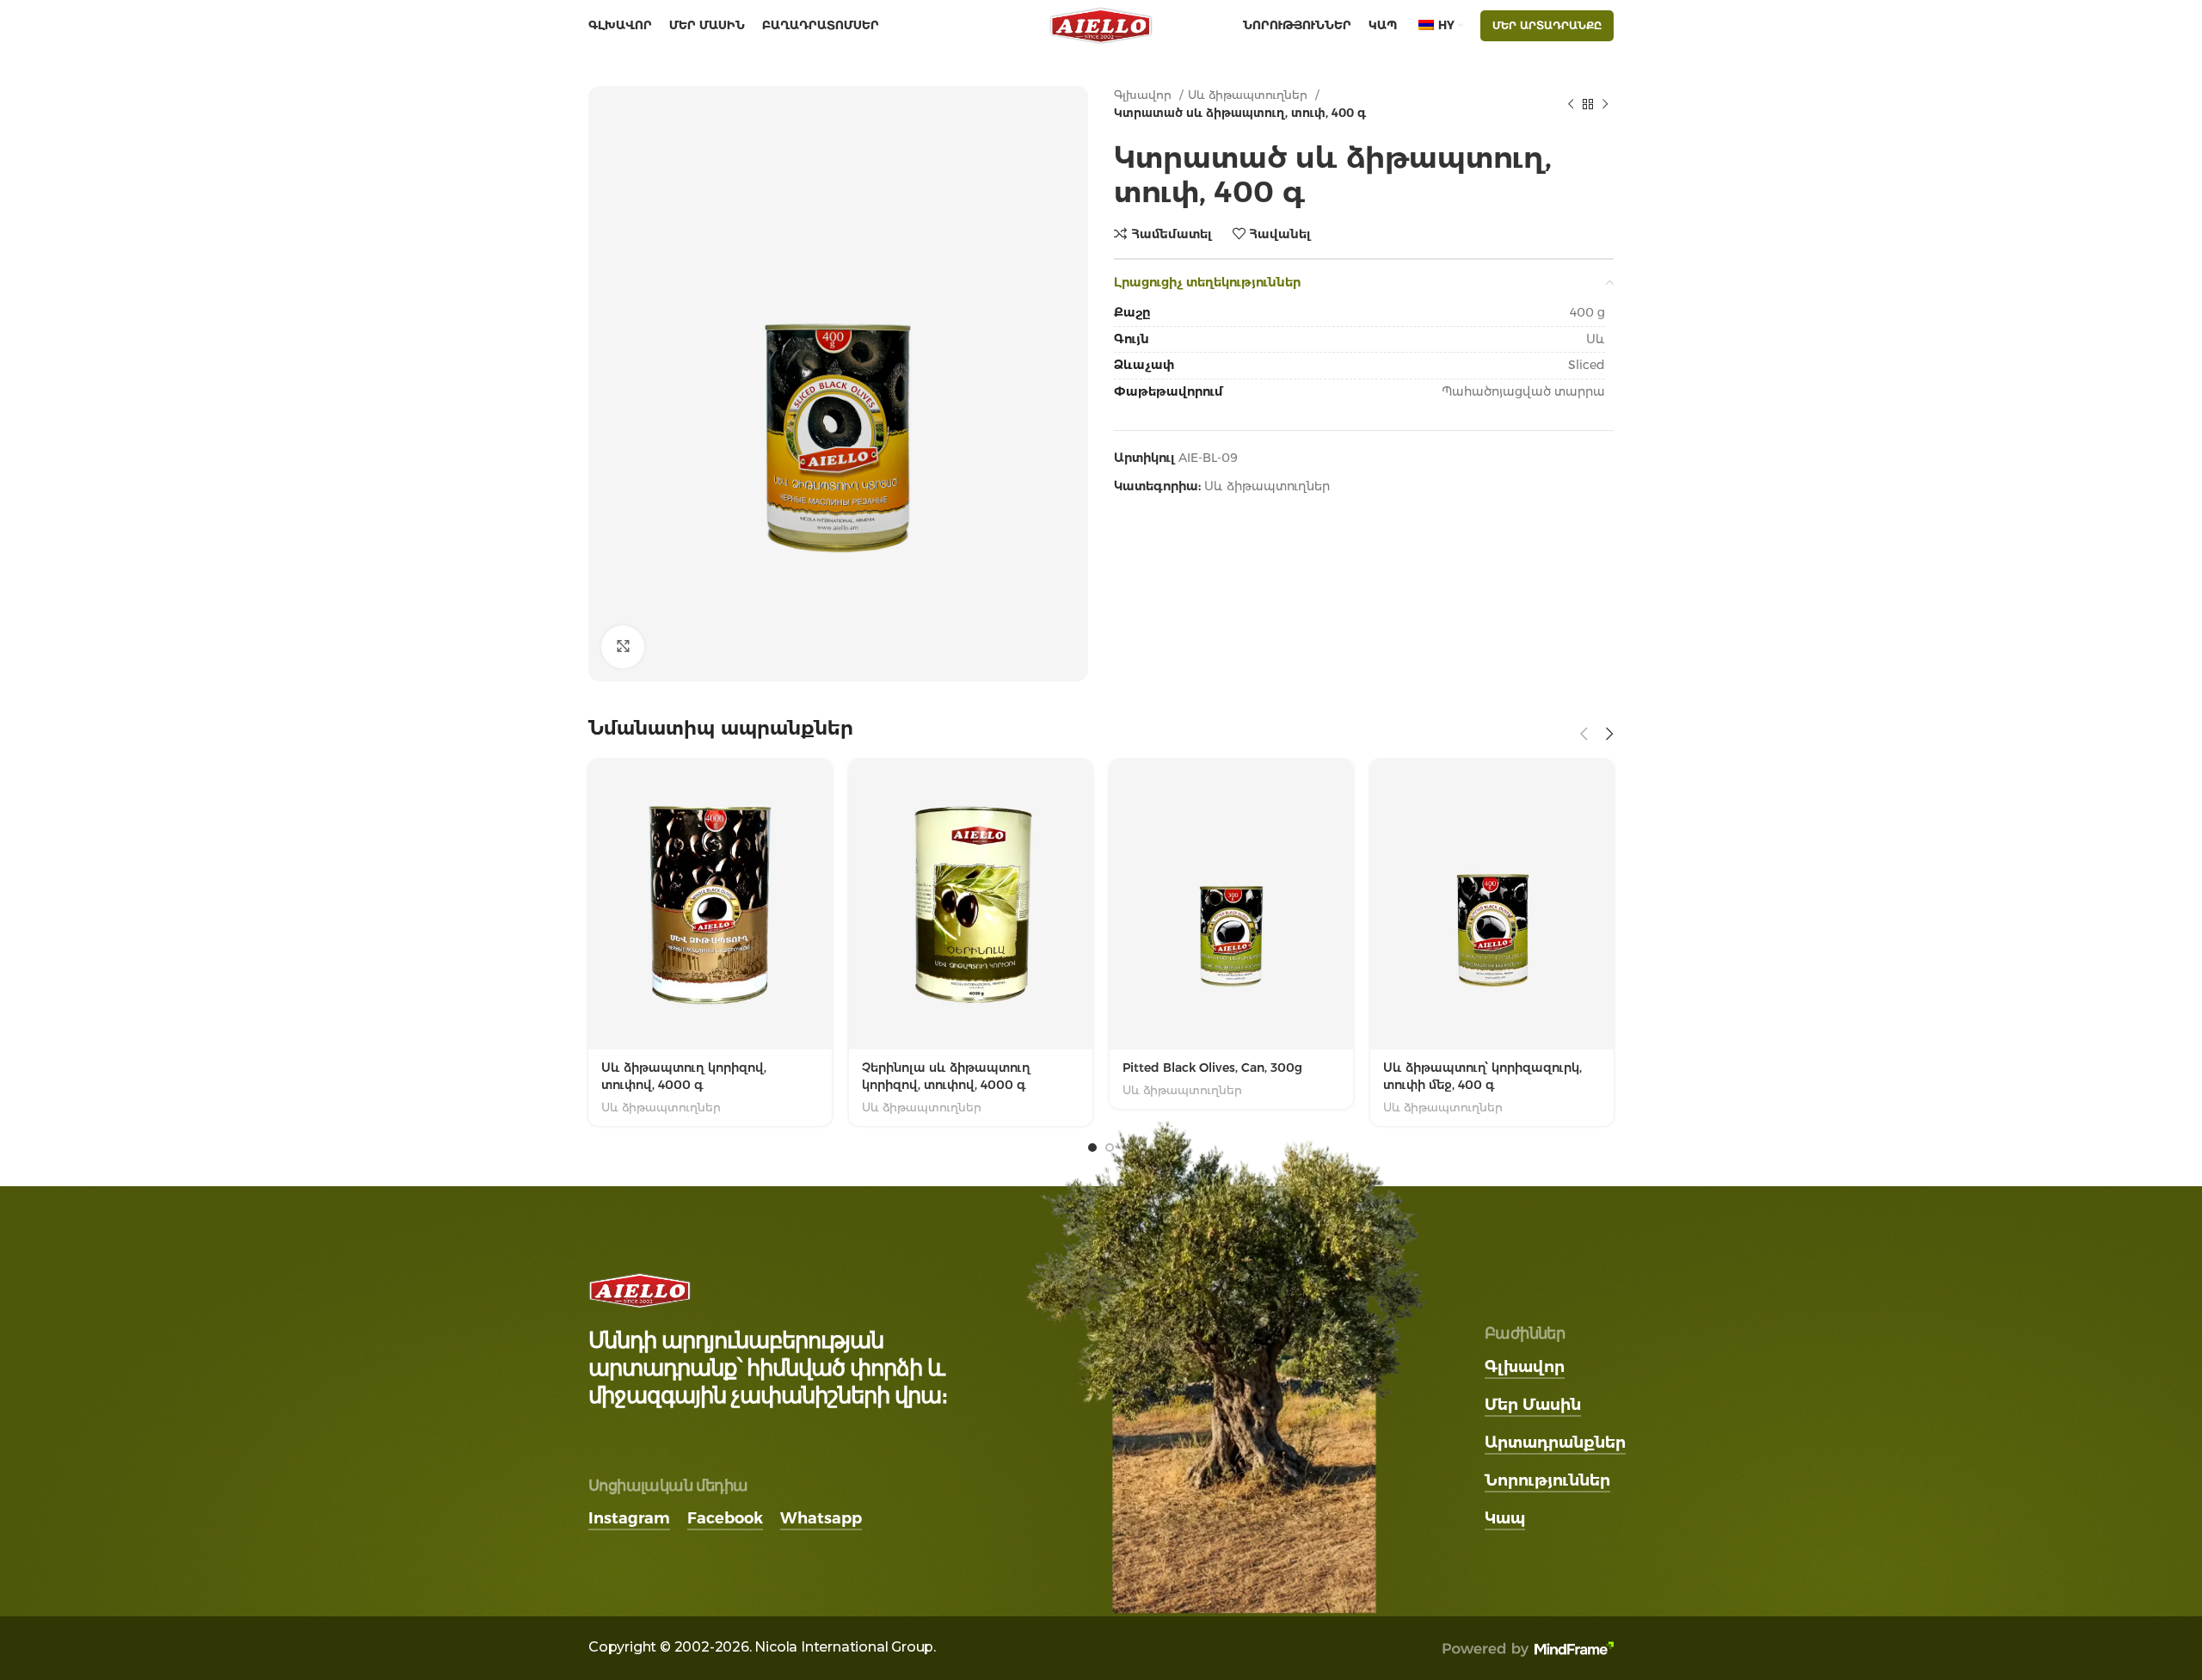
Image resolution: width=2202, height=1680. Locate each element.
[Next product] (1605, 104)
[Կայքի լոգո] (1101, 25)
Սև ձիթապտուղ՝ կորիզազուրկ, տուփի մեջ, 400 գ (1482, 1076)
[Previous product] (1571, 104)
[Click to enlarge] (623, 647)
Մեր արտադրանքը (1547, 25)
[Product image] (1492, 905)
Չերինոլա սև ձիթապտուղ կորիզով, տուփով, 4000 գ (946, 1076)
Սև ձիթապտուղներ (1249, 95)
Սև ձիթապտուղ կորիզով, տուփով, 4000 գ (684, 1076)
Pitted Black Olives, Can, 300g (1212, 1068)
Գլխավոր (1144, 95)
